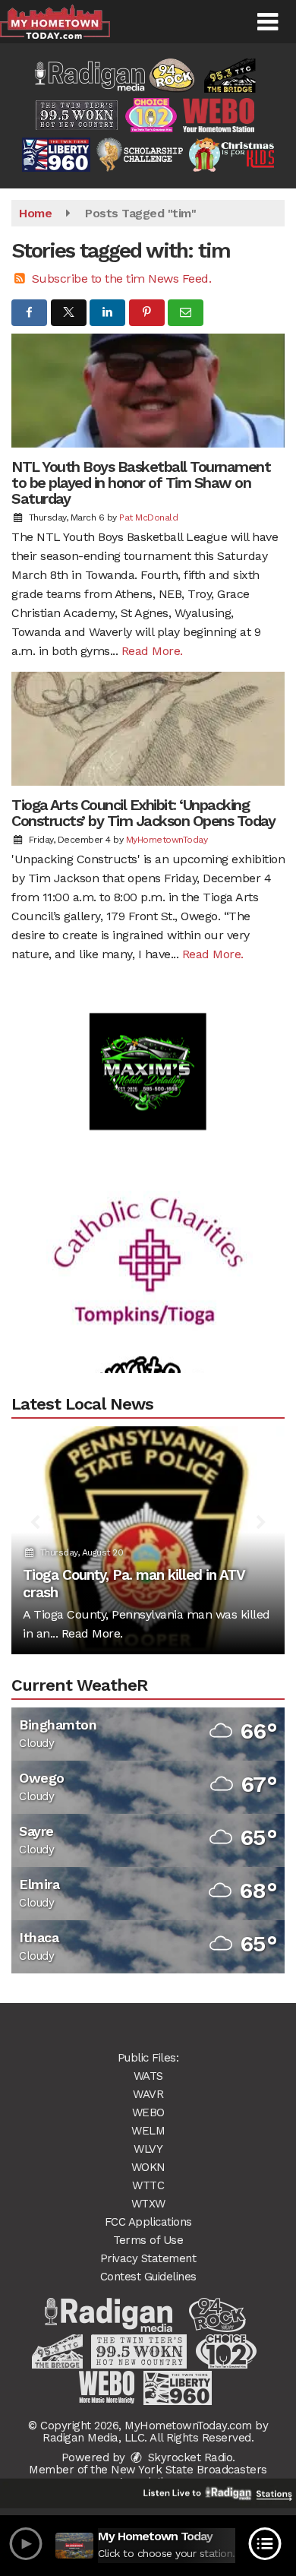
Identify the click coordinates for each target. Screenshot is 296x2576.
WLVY (148, 2149)
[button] (268, 22)
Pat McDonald (148, 517)
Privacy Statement (148, 2258)
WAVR (148, 2094)
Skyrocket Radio (188, 2457)
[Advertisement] (148, 1051)
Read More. (152, 651)
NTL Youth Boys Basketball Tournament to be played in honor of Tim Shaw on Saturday (141, 483)
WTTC (148, 2185)
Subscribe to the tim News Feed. (122, 278)
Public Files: (148, 2058)
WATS (148, 2076)
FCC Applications (148, 2222)
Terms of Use (148, 2240)
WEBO (148, 2112)
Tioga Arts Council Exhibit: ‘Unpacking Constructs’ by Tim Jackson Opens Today (143, 813)
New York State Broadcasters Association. (189, 2476)
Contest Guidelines (148, 2277)
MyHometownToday (167, 840)
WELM (148, 2131)
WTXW (148, 2204)
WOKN (148, 2167)
